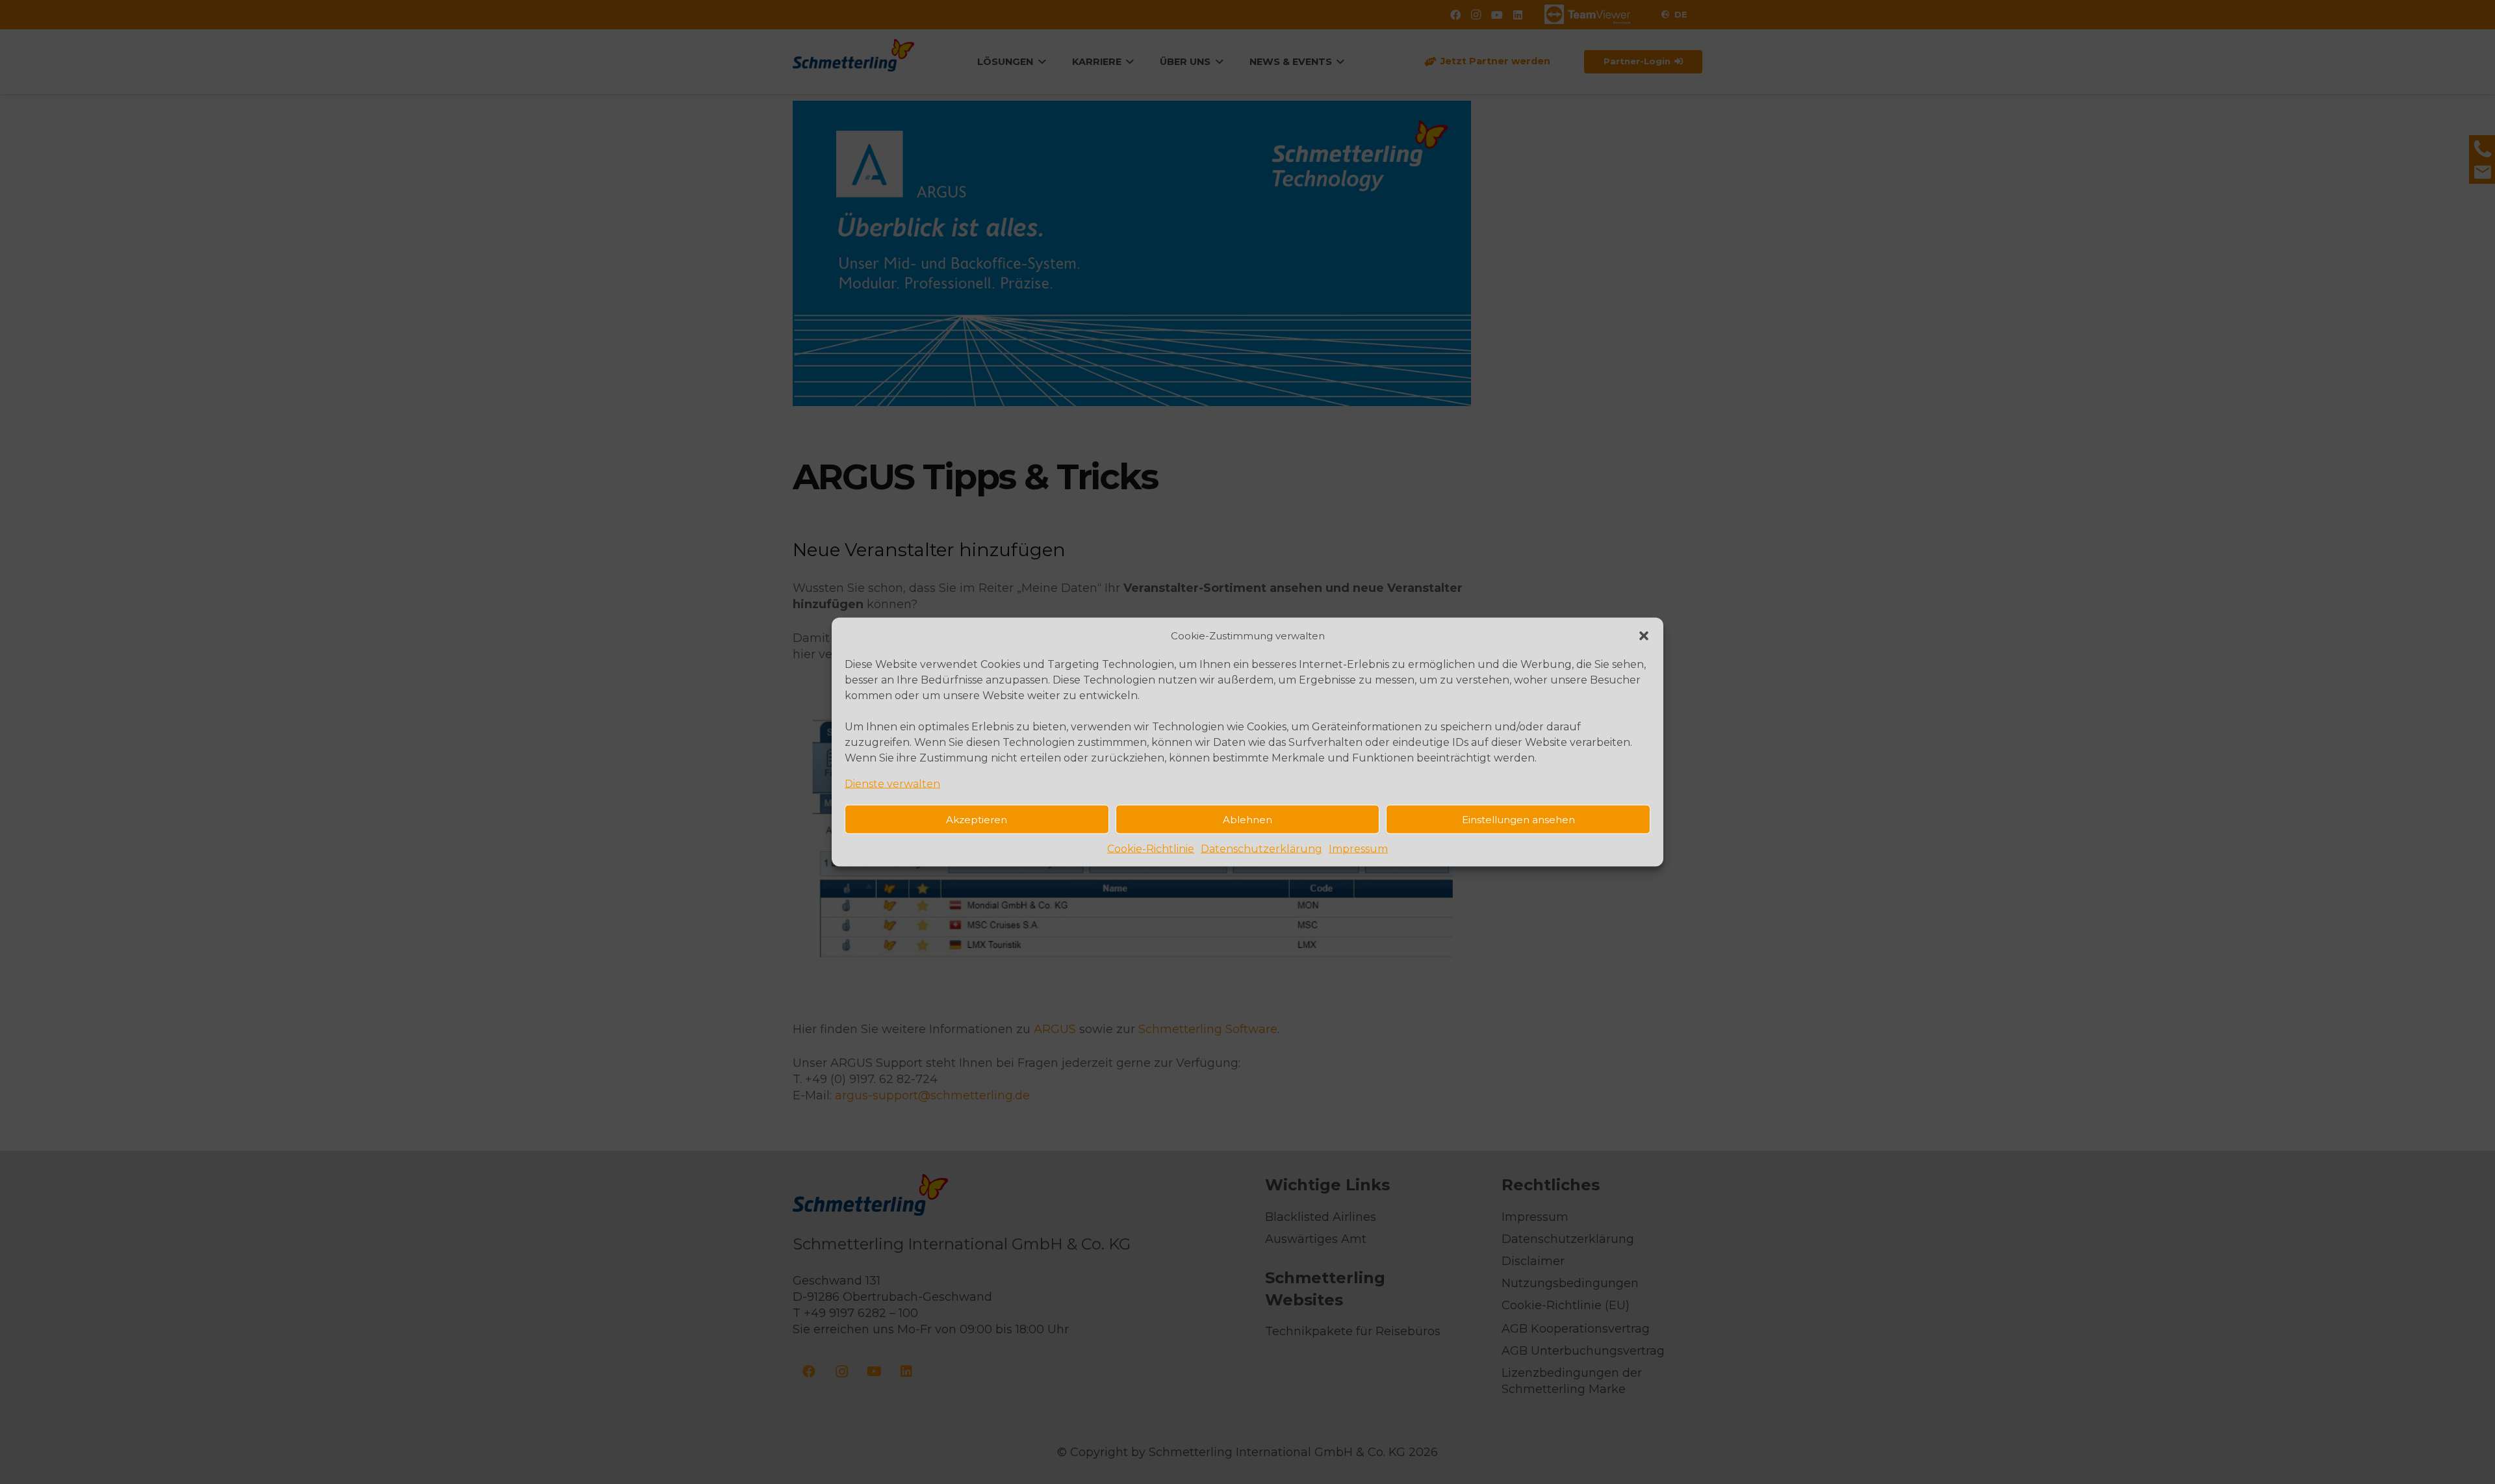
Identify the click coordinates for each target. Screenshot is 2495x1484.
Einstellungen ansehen (1518, 819)
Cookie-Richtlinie (1151, 849)
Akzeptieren (977, 819)
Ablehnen (1247, 819)
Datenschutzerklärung (1261, 849)
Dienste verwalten (892, 784)
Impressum (1358, 849)
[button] (1644, 635)
